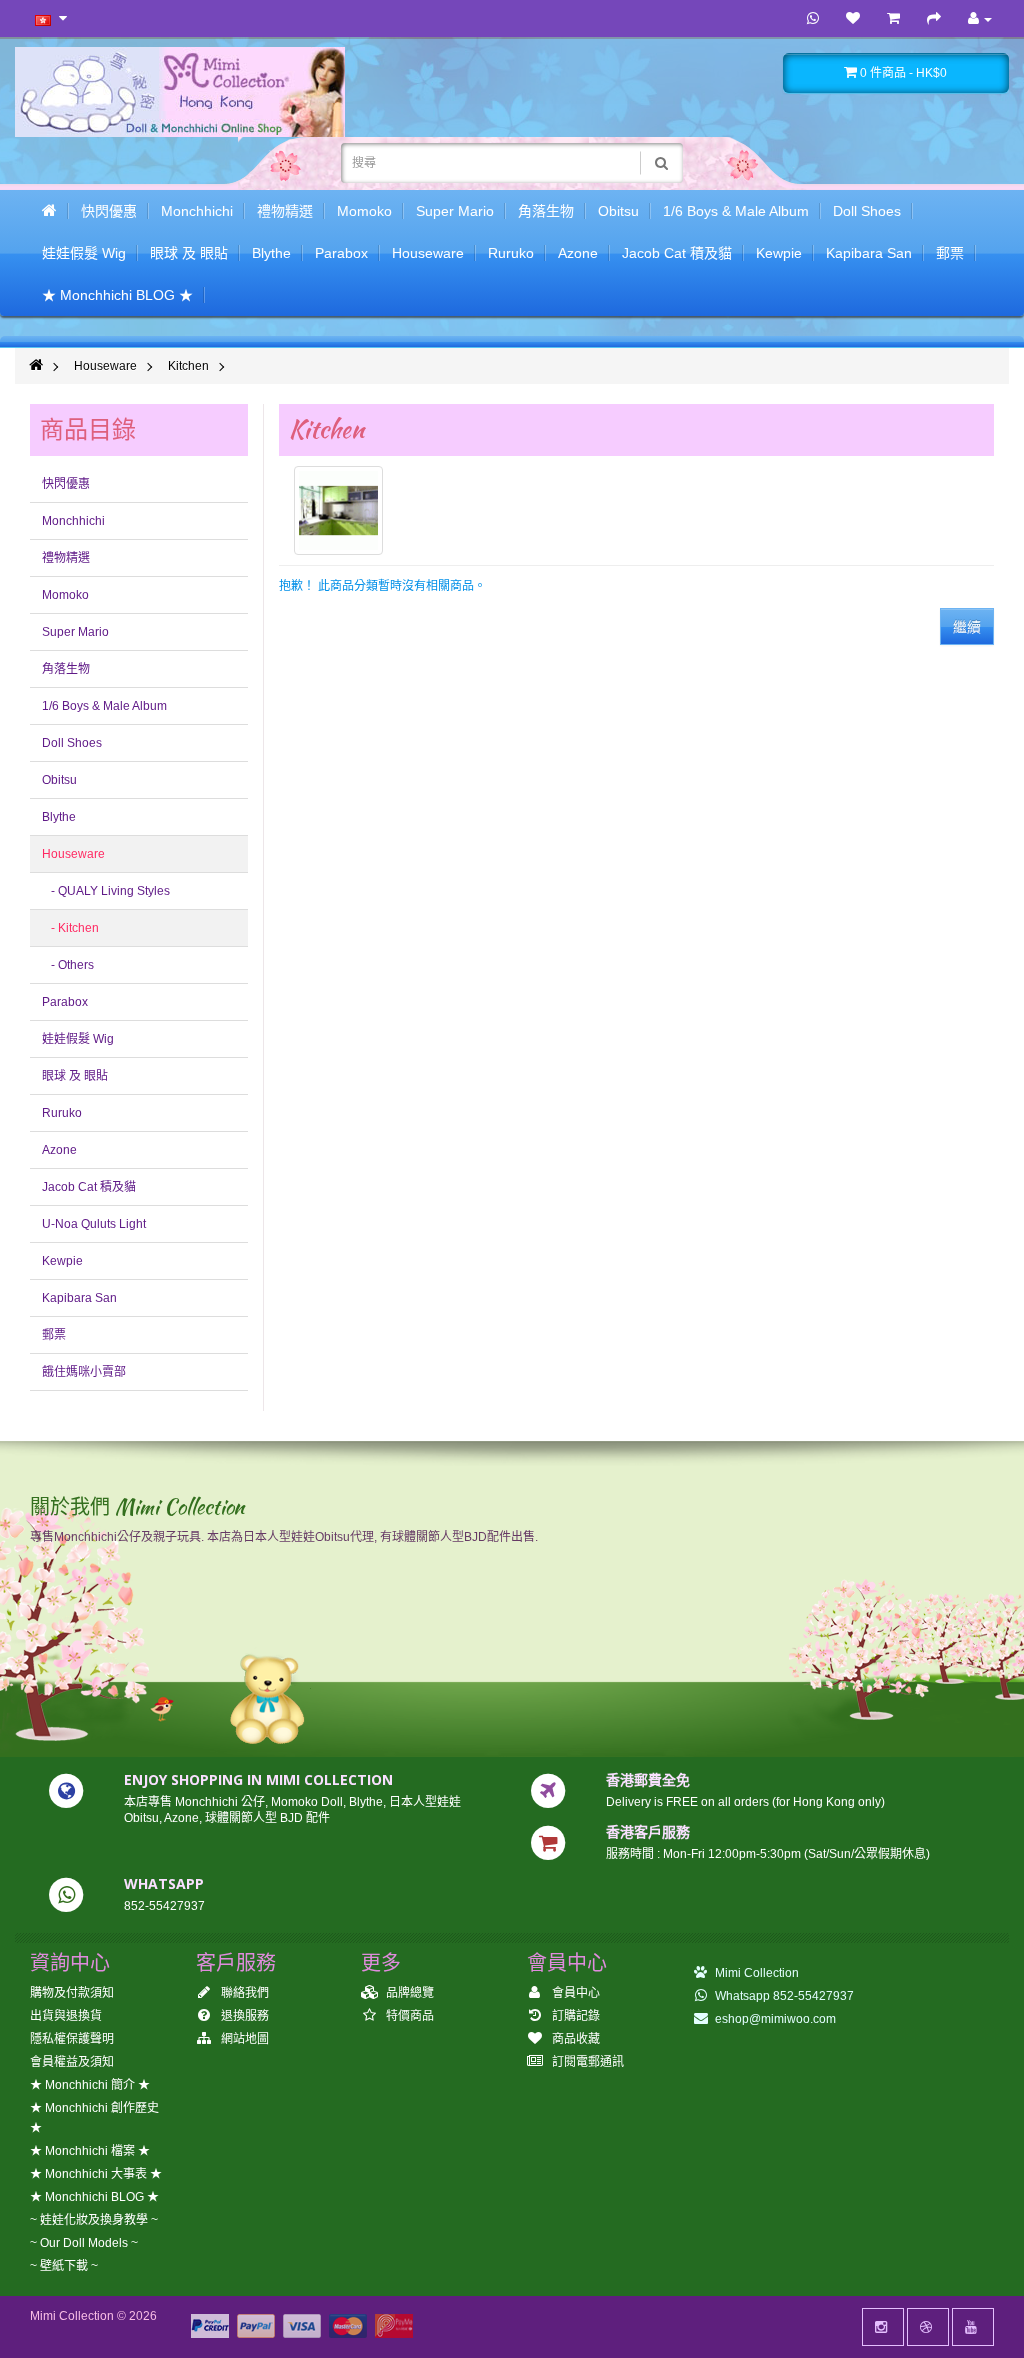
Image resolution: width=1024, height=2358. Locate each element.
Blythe (271, 253)
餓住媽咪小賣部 (84, 1372)
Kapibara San (869, 253)
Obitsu (618, 211)
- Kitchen (70, 928)
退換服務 (243, 2016)
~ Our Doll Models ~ (84, 2243)
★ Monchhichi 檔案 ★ (90, 2151)
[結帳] (934, 19)
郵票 (950, 253)
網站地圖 (243, 2039)
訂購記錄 (574, 2016)
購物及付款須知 (72, 1993)
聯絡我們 (243, 1993)
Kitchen (188, 366)
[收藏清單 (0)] (853, 19)
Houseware (428, 253)
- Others (68, 965)
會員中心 (574, 1993)
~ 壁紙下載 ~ (64, 2266)
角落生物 (546, 211)
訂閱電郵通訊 (586, 2062)
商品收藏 (574, 2039)
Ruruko (511, 253)
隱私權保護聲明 (72, 2039)
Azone (578, 253)
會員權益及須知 (72, 2062)
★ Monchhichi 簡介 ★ (90, 2085)
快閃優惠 (109, 211)
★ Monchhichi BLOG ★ (117, 295)
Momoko (364, 211)
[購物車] (893, 19)
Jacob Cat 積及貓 (677, 253)
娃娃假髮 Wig (84, 253)
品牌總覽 (408, 1993)
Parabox (341, 253)
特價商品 (408, 2016)
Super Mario (455, 211)
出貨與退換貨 (66, 2016)
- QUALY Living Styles (106, 891)
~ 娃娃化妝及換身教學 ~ (94, 2220)
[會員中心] (980, 19)
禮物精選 (285, 211)
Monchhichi (197, 211)
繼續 (967, 627)
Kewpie (779, 253)
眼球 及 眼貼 (189, 253)
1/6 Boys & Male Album (736, 211)
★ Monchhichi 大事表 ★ (96, 2174)
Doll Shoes (867, 211)
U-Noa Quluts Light (94, 1224)
